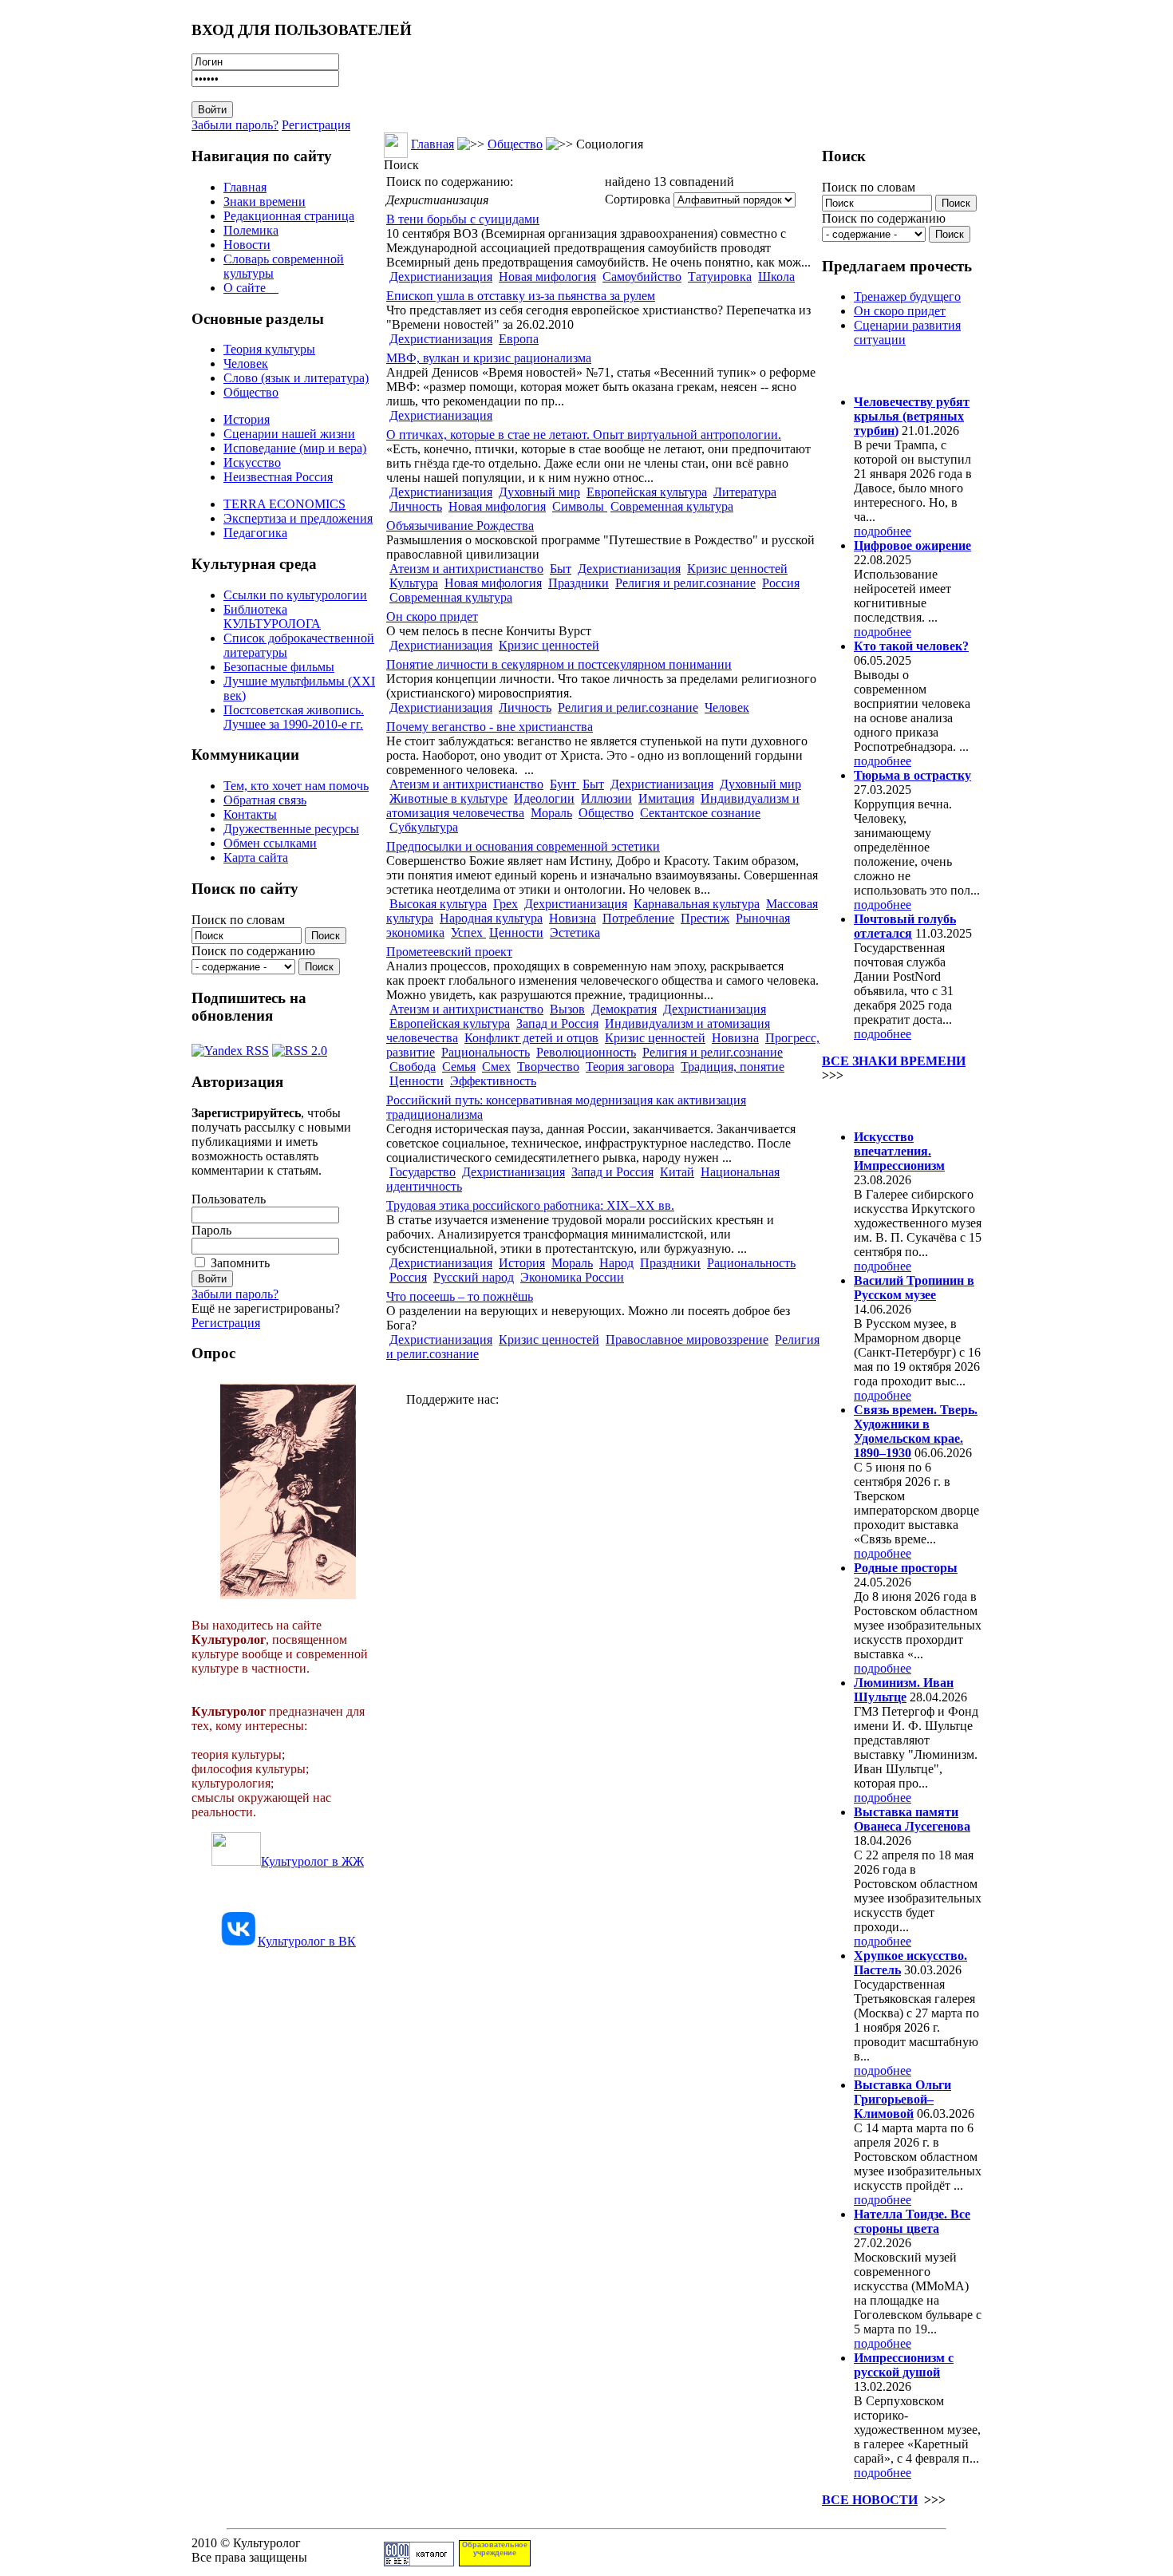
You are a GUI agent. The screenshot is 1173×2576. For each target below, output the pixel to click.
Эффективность (493, 1081)
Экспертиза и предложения (298, 518)
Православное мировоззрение (687, 1339)
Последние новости (888, 1106)
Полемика (251, 230)
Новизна (573, 918)
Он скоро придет (432, 616)
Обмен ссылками (270, 843)
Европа (519, 339)
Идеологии (544, 798)
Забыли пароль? (235, 125)
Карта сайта (256, 857)
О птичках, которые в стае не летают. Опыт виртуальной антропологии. (584, 435)
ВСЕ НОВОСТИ (870, 2500)
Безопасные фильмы (279, 667)
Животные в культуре (448, 798)
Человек (246, 363)
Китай (677, 1172)
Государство (423, 1172)
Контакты (250, 814)
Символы (580, 506)
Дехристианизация (441, 277)
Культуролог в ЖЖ (312, 1861)
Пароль (211, 1230)
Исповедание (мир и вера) (295, 448)
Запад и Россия (557, 1023)
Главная (245, 187)
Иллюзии (606, 798)
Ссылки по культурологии (295, 595)
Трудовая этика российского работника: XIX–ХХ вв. (530, 1205)
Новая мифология (547, 277)
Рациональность (486, 1052)
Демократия (624, 1009)
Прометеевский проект (449, 952)
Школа (776, 277)
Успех (468, 932)
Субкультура (424, 827)
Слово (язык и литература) (296, 378)
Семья (459, 1067)
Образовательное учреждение (495, 2549)
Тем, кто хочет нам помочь (296, 786)
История (247, 419)
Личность (416, 506)
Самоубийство (642, 277)
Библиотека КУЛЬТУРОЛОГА (272, 616)
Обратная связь (265, 800)
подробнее (883, 531)
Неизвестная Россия (278, 477)
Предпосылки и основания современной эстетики (523, 846)
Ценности (516, 932)
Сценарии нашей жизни (289, 434)
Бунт (565, 784)
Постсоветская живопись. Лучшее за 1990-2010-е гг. (294, 717)
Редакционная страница (289, 216)
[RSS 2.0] (300, 1047)
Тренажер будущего (907, 296)
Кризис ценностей (737, 569)
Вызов (567, 1009)
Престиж (705, 918)
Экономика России (572, 1277)
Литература (745, 492)
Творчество (548, 1067)
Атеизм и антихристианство (466, 569)
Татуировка (720, 277)
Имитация (666, 798)
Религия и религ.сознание (685, 583)
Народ (616, 1263)
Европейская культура (647, 492)
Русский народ (474, 1277)
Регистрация (316, 125)
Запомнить (240, 1263)
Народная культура (491, 918)
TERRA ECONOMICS (284, 504)
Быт (561, 569)
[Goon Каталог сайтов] (419, 2562)
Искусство (252, 462)
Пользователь (229, 1199)
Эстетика (575, 932)
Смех (496, 1067)
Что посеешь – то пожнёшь (460, 1296)
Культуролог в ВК (307, 1941)
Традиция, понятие (733, 1067)
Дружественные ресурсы (291, 829)
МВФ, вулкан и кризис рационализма (489, 358)
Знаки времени (265, 201)
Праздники (579, 583)
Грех (506, 904)
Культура (414, 583)
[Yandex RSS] (230, 1047)
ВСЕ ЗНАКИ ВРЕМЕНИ (894, 1061)
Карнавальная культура (697, 904)
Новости (247, 245)
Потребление (638, 918)
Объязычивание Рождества (460, 525)
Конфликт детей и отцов (531, 1038)
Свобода (413, 1067)
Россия (781, 583)
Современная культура (672, 506)
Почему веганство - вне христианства (490, 727)
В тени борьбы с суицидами (463, 219)
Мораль (551, 813)
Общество (251, 392)
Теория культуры (269, 349)
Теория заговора (630, 1067)
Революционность (586, 1052)
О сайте (251, 288)
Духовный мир (539, 492)
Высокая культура (438, 904)
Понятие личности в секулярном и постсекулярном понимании (559, 664)
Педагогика (255, 533)
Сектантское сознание (700, 813)
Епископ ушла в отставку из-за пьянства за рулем (521, 296)
